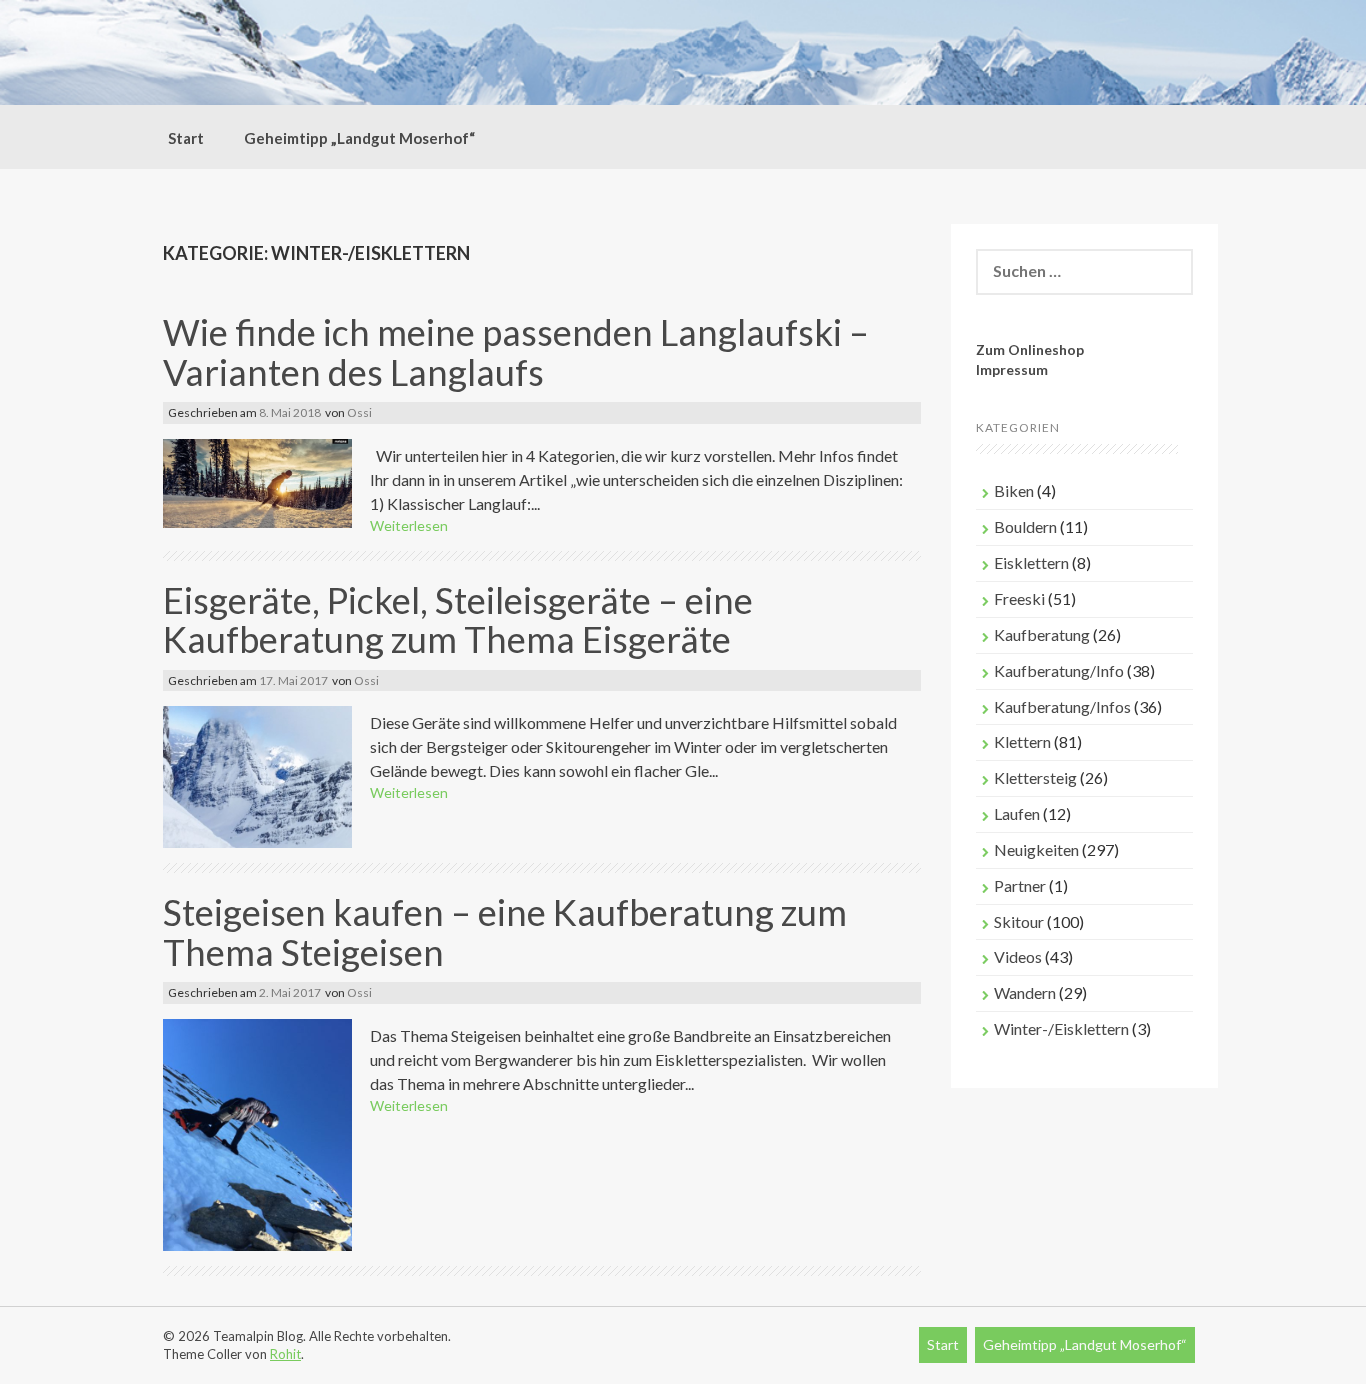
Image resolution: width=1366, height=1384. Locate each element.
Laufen (1017, 813)
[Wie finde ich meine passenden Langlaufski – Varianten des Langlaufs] (257, 481)
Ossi (359, 412)
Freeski (1019, 598)
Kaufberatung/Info (1059, 670)
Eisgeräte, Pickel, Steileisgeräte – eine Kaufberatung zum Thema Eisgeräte (458, 620)
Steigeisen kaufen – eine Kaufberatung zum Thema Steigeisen (505, 932)
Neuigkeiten (1036, 849)
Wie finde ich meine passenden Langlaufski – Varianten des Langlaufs (516, 352)
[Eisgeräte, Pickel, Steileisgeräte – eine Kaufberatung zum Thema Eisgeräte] (257, 775)
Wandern (1025, 992)
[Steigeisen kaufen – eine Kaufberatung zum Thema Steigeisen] (257, 1132)
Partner (1020, 885)
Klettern (1022, 741)
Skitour (1019, 921)
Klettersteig (1035, 777)
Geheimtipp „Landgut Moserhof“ (359, 138)
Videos (1018, 956)
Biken (1014, 490)
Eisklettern (1031, 562)
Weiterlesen (409, 525)
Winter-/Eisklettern (1061, 1028)
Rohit (285, 1354)
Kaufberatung (1042, 634)
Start (186, 138)
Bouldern (1025, 526)
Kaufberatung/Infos (1062, 706)
